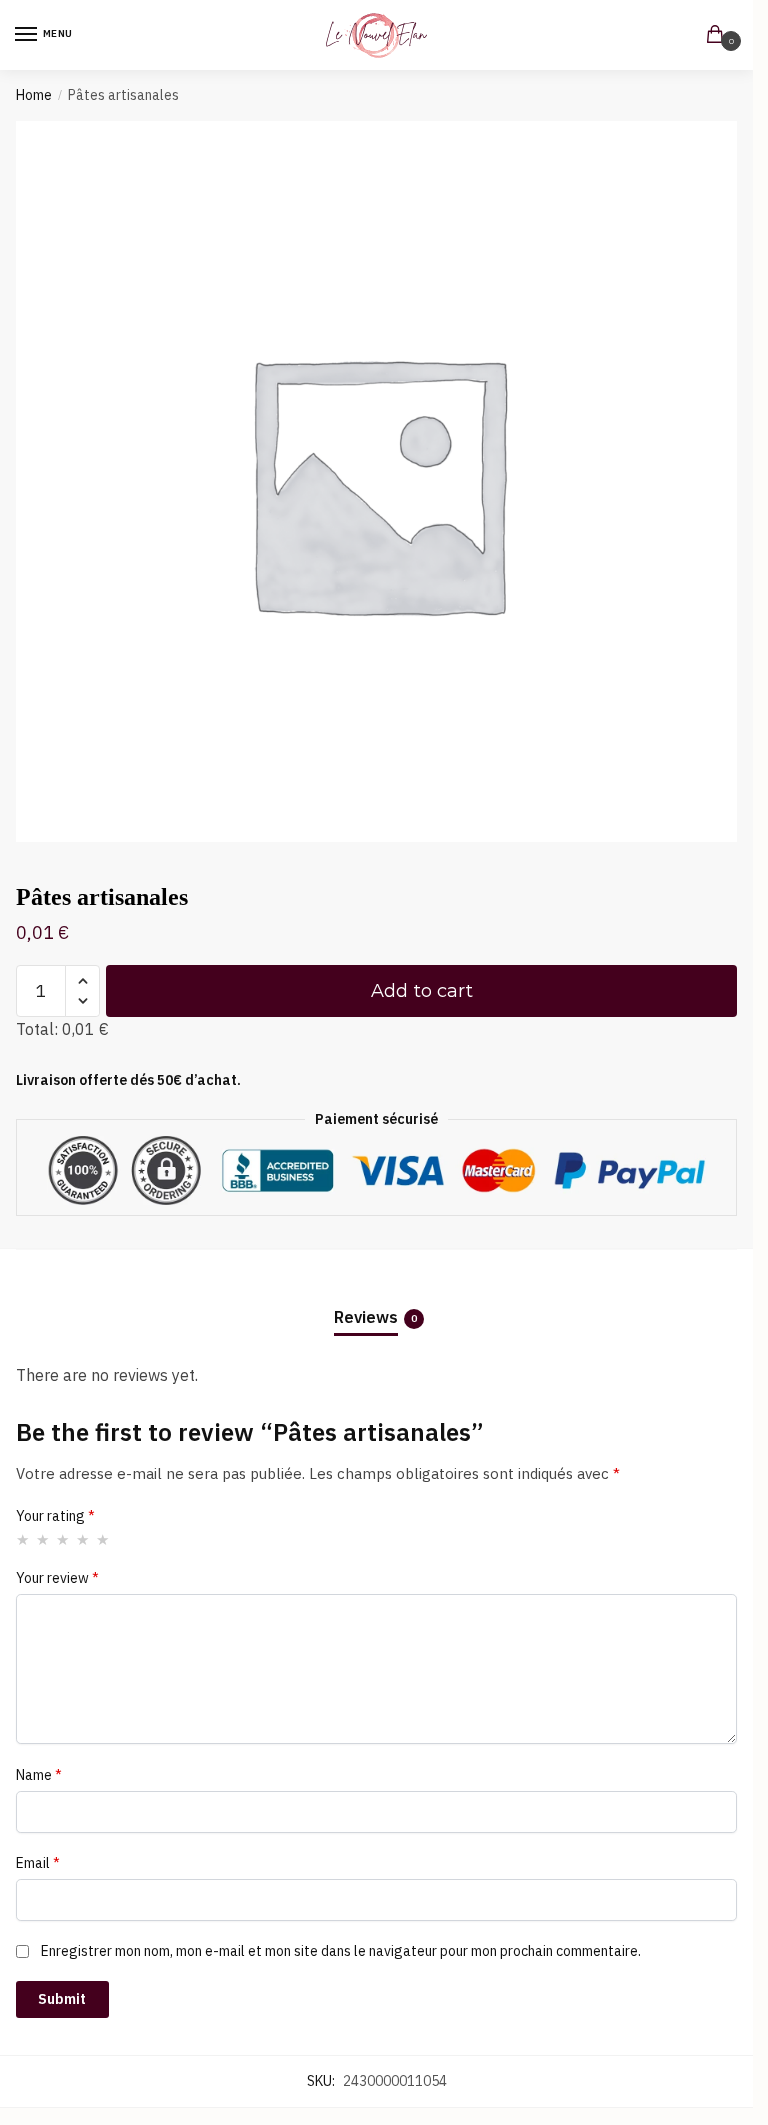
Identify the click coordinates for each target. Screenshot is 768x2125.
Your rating (55, 1516)
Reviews (366, 1317)
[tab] (377, 1301)
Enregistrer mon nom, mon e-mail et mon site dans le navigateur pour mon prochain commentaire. (341, 1951)
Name (39, 1775)
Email (38, 1863)
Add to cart (422, 991)
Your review (57, 1578)
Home (34, 95)
